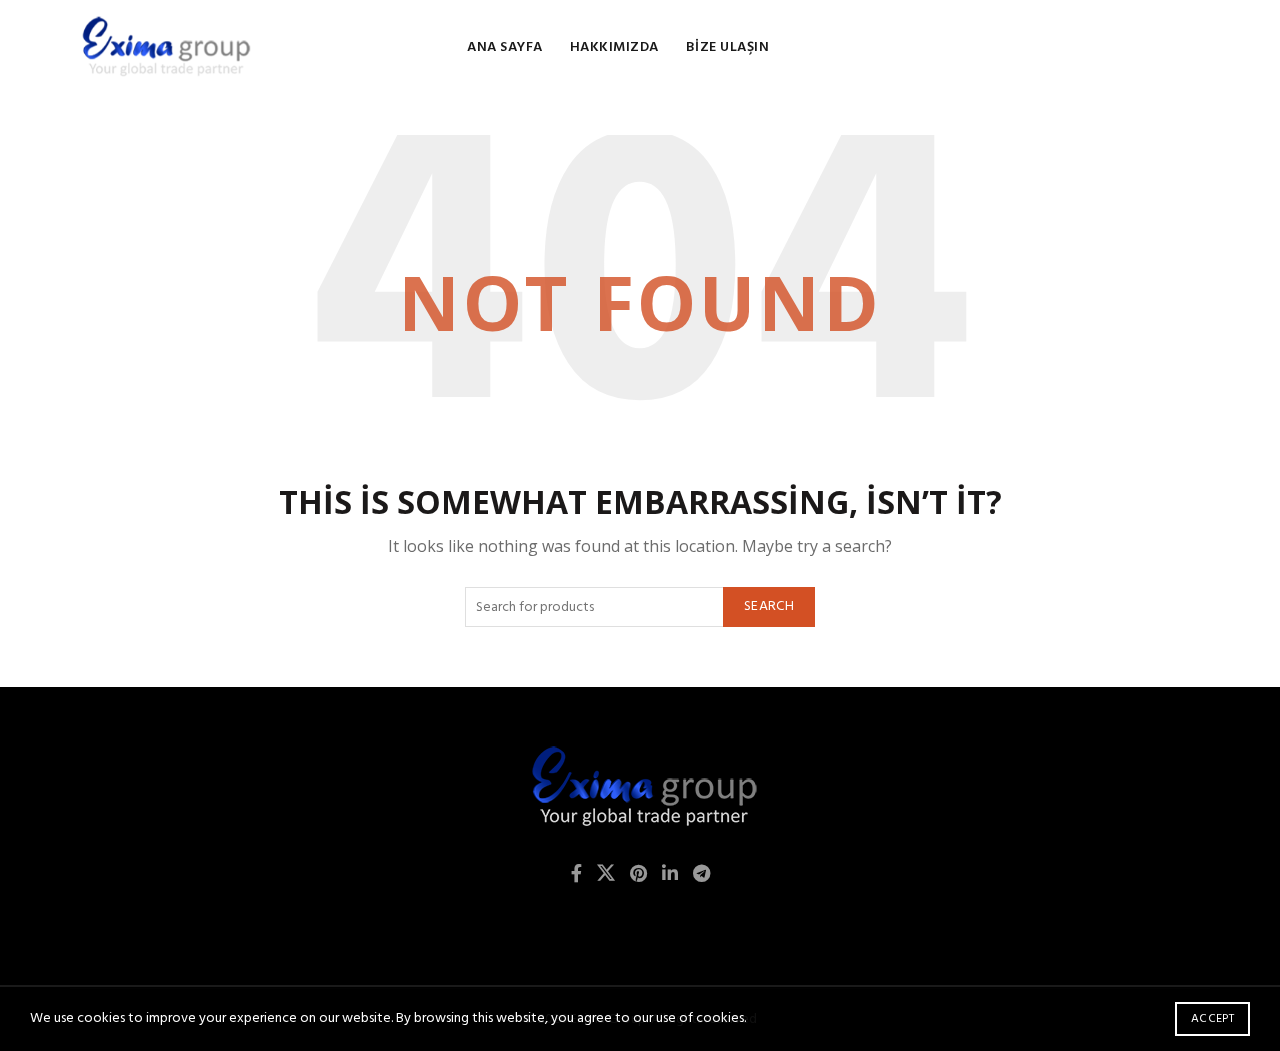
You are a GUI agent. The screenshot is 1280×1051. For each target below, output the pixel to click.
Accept (1212, 1019)
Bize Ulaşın (728, 47)
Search (769, 606)
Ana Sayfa (505, 47)
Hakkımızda (614, 47)
